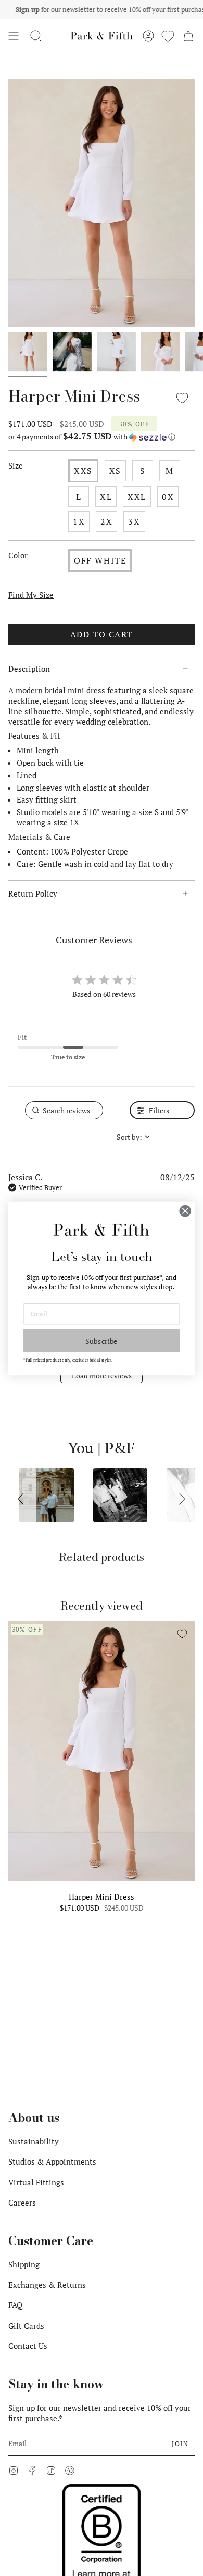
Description (29, 669)
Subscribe (101, 1340)
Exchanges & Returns (47, 2285)
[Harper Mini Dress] (102, 1751)
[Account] (148, 36)
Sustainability (34, 2141)
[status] (64, 1110)
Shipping (24, 2264)
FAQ (15, 2305)
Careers (22, 2203)
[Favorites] (168, 36)
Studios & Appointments (52, 2161)
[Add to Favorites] (182, 398)
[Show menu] (14, 36)
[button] (36, 36)
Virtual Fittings (36, 2182)
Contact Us (28, 2346)
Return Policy (33, 893)
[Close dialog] (185, 1211)
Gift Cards (26, 2326)
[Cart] (188, 36)
